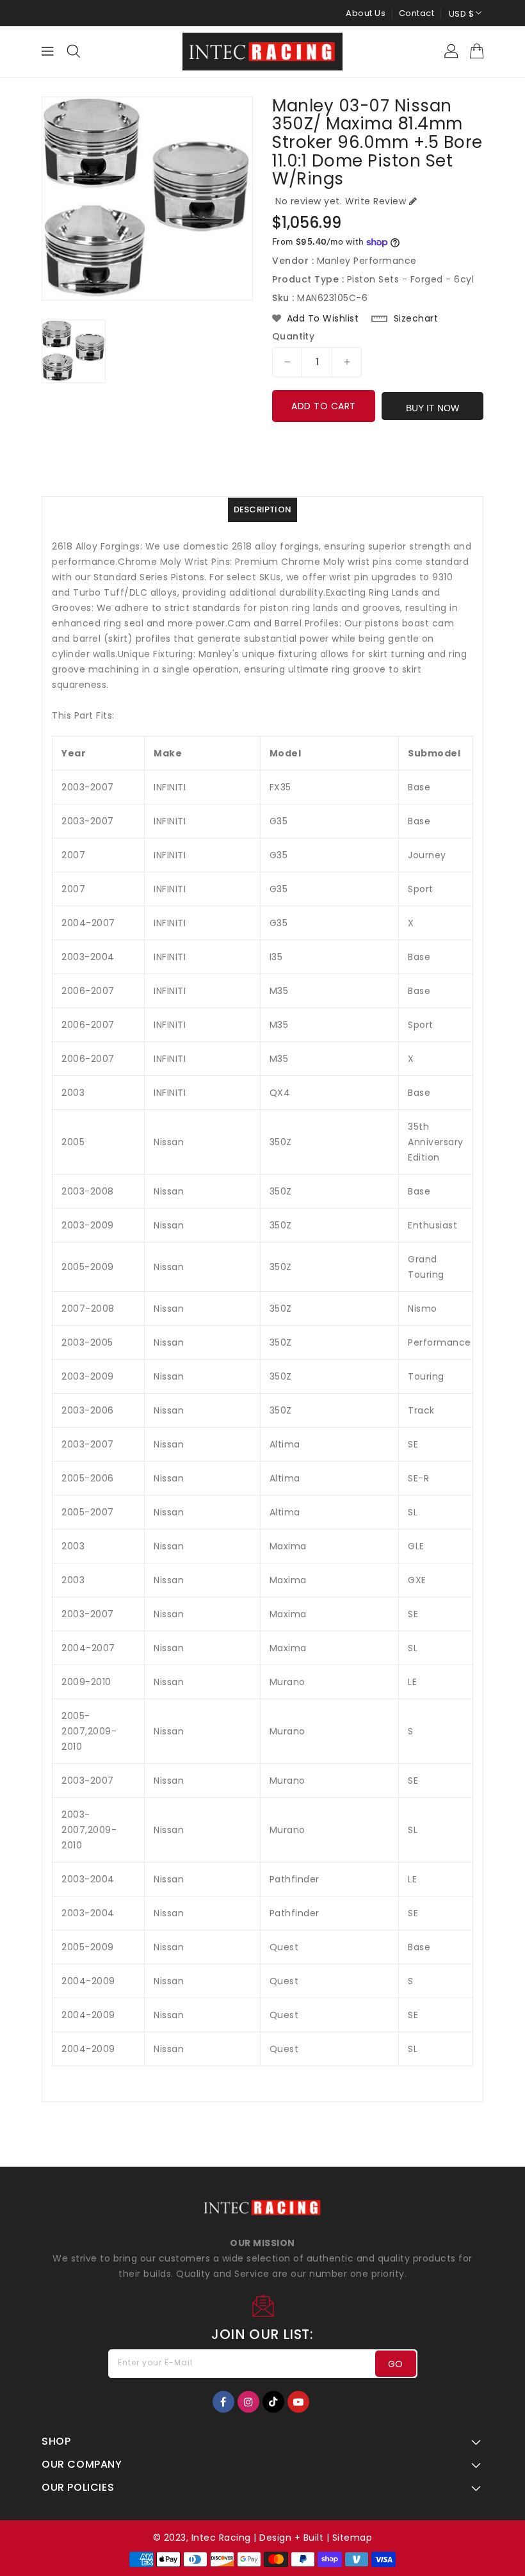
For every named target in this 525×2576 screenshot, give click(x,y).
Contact (417, 13)
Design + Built (291, 2538)
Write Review (376, 201)
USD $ (462, 14)
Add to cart (324, 406)
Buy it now (432, 408)
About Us (366, 13)
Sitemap (352, 2538)
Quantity (293, 336)
